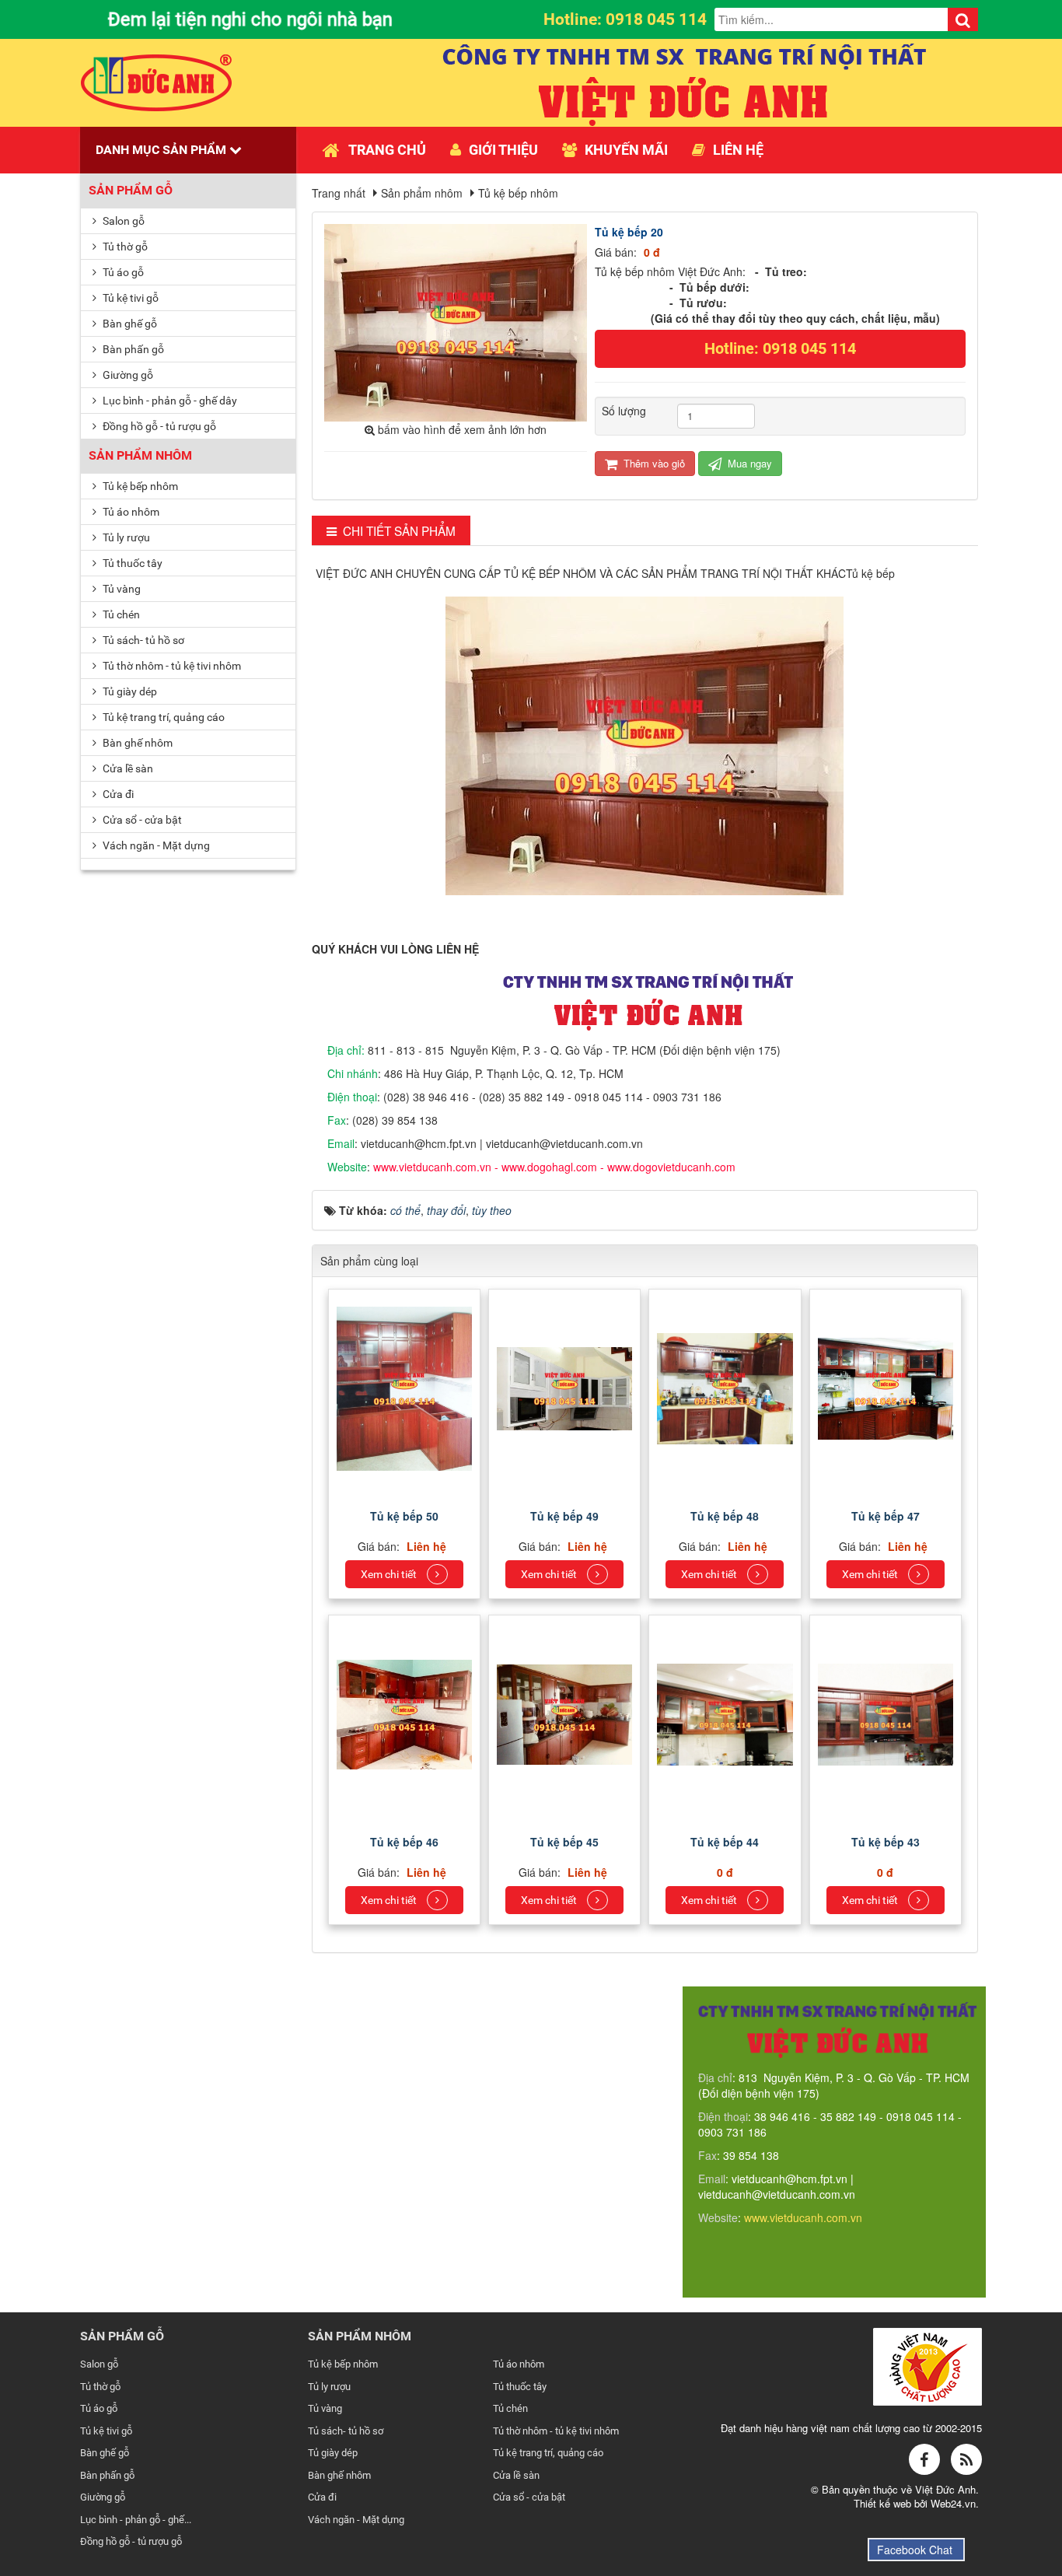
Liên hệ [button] (738, 150)
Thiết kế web (884, 2503)
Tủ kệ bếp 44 (725, 1842)
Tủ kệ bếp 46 (404, 1842)
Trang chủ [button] (387, 150)
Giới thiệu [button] (503, 150)
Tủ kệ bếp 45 (564, 1842)
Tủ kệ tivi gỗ (129, 298)
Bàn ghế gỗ (129, 324)
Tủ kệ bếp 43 (886, 1842)
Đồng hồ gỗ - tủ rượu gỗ (158, 426)
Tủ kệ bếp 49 (564, 1516)
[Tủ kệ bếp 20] (458, 321)
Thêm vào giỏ (653, 463)
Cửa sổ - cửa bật (141, 820)
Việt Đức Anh (945, 2489)
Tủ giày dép (129, 691)
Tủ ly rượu (125, 537)
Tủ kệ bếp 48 (725, 1516)
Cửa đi (117, 794)
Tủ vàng (121, 589)
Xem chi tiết (390, 1574)
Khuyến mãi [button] (626, 150)
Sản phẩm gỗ (131, 190)
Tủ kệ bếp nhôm (139, 486)
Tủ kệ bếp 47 (886, 1516)
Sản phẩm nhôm (140, 455)
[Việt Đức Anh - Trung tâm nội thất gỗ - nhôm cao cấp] (157, 81)
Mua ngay (748, 463)
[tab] (391, 531)
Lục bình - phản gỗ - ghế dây (169, 401)
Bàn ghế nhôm (136, 743)
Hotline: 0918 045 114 (780, 348)
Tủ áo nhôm (130, 512)
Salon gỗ (122, 221)
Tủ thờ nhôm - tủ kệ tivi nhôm (171, 666)
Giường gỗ (127, 375)
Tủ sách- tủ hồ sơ (142, 640)
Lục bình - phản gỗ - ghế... (136, 2520)
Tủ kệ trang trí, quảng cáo (162, 717)
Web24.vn (953, 2503)
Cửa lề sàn (127, 768)
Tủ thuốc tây (131, 563)
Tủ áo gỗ (122, 272)
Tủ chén (120, 614)
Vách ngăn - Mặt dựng (155, 845)
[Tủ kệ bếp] (406, 1387)
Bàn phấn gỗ (132, 349)
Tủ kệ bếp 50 (404, 1516)
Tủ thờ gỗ (124, 247)
